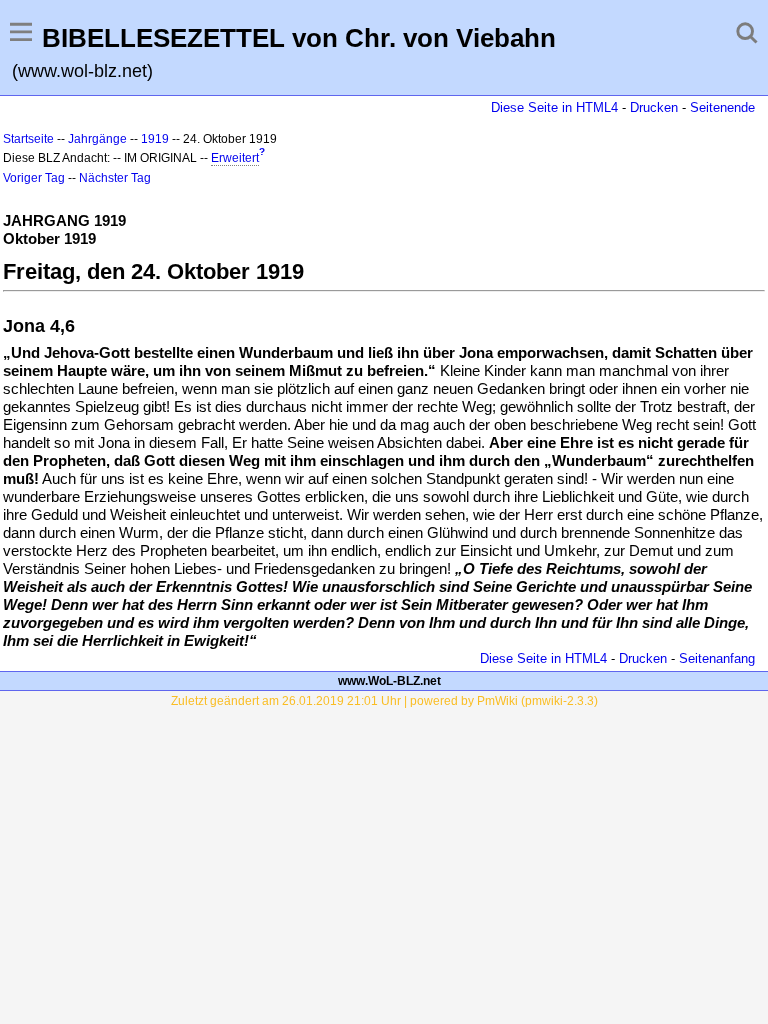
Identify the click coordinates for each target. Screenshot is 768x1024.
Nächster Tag (115, 178)
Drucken (654, 107)
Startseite (28, 139)
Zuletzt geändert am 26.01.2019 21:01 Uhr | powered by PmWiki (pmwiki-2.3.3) (384, 701)
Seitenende (722, 107)
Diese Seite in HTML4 (554, 107)
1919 (155, 139)
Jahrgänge (97, 139)
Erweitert (235, 158)
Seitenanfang (717, 658)
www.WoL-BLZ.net (389, 681)
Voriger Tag (34, 178)
